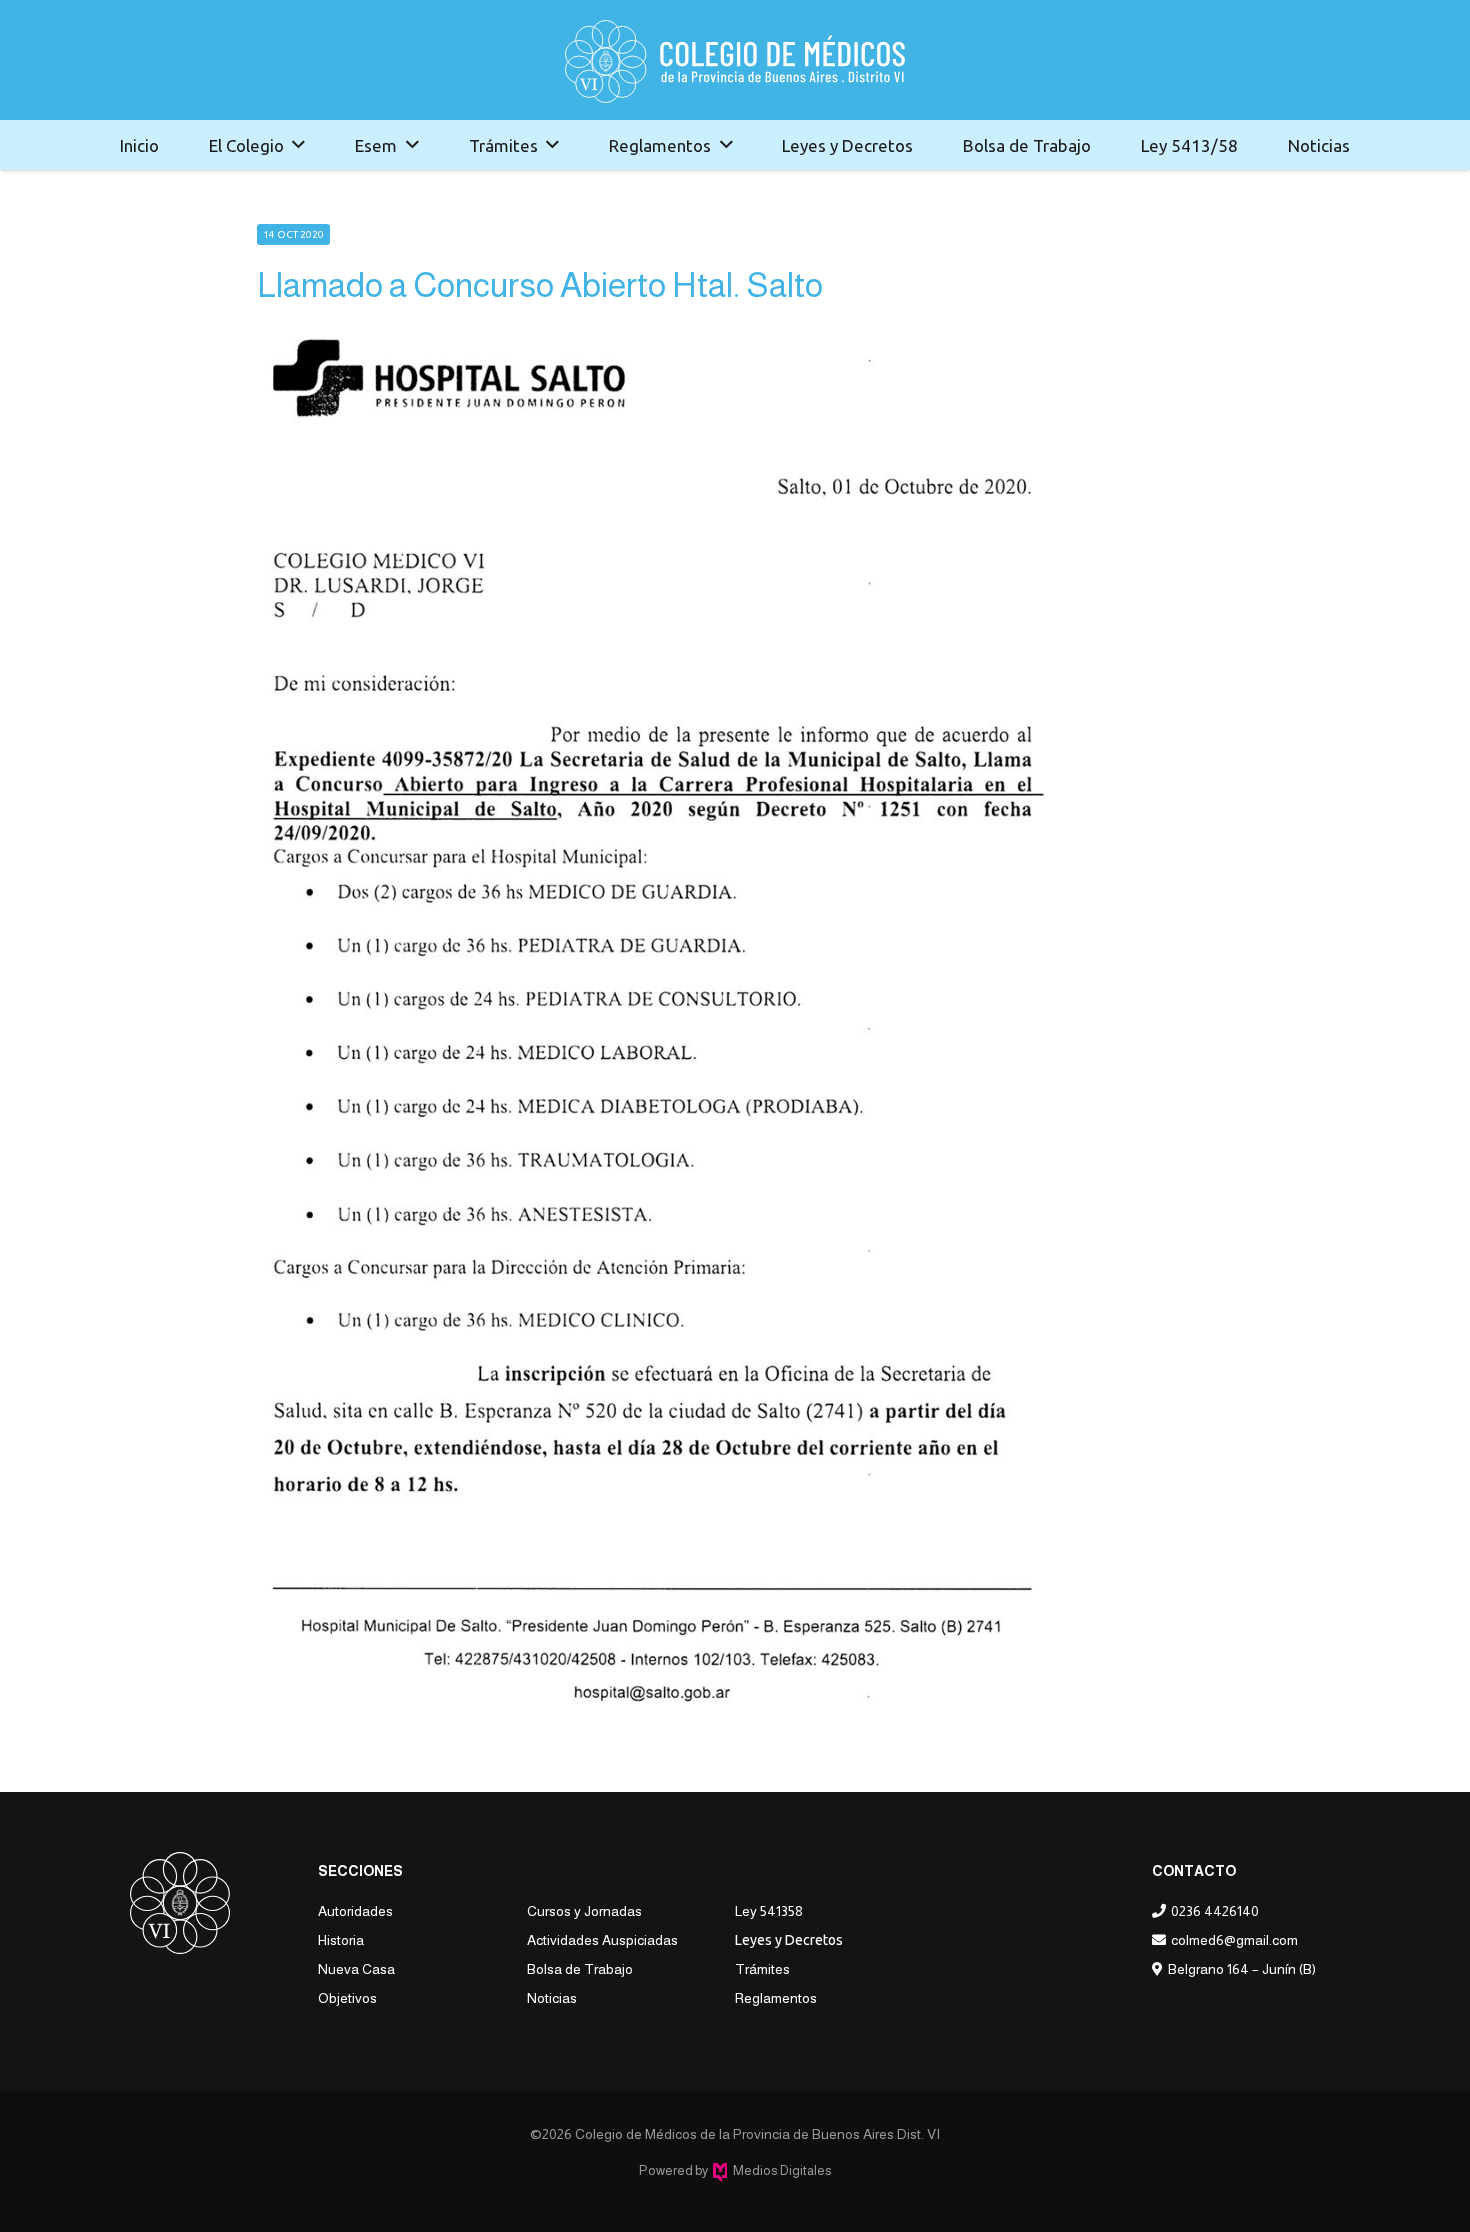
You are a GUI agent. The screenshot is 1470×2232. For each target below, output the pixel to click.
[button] (298, 145)
